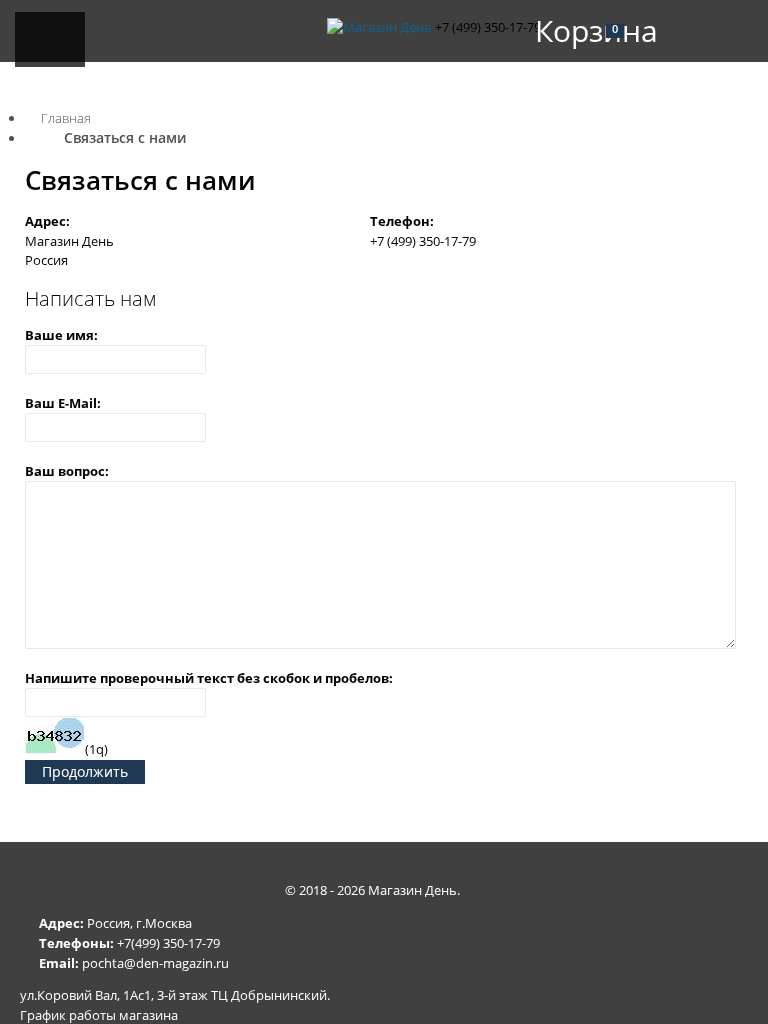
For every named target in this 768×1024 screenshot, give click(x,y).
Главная (66, 118)
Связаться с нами (125, 137)
